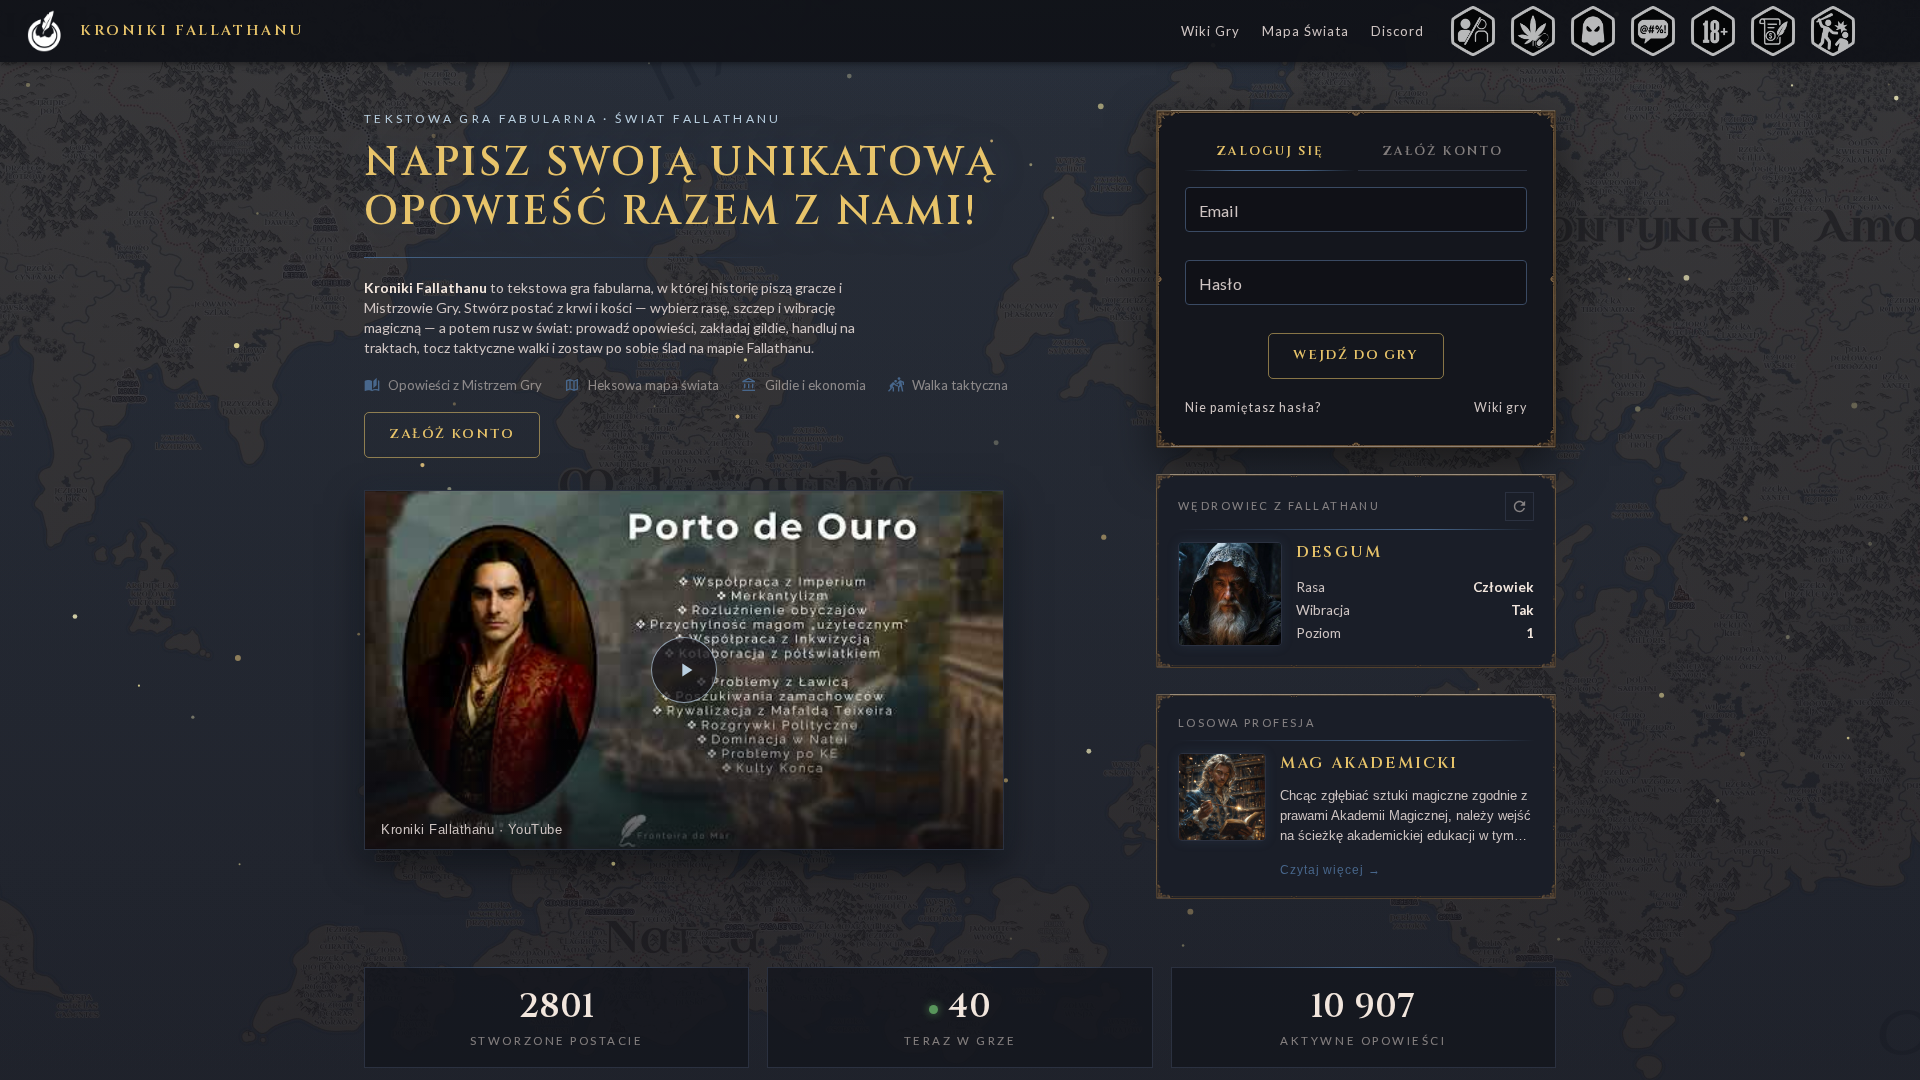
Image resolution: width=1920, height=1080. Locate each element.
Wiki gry (1500, 407)
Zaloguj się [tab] (1270, 151)
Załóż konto (452, 434)
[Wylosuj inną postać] (1519, 506)
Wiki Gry (1210, 31)
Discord (1397, 31)
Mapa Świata (1305, 31)
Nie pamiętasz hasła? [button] (1253, 407)
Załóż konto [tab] (1442, 151)
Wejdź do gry (1355, 355)
